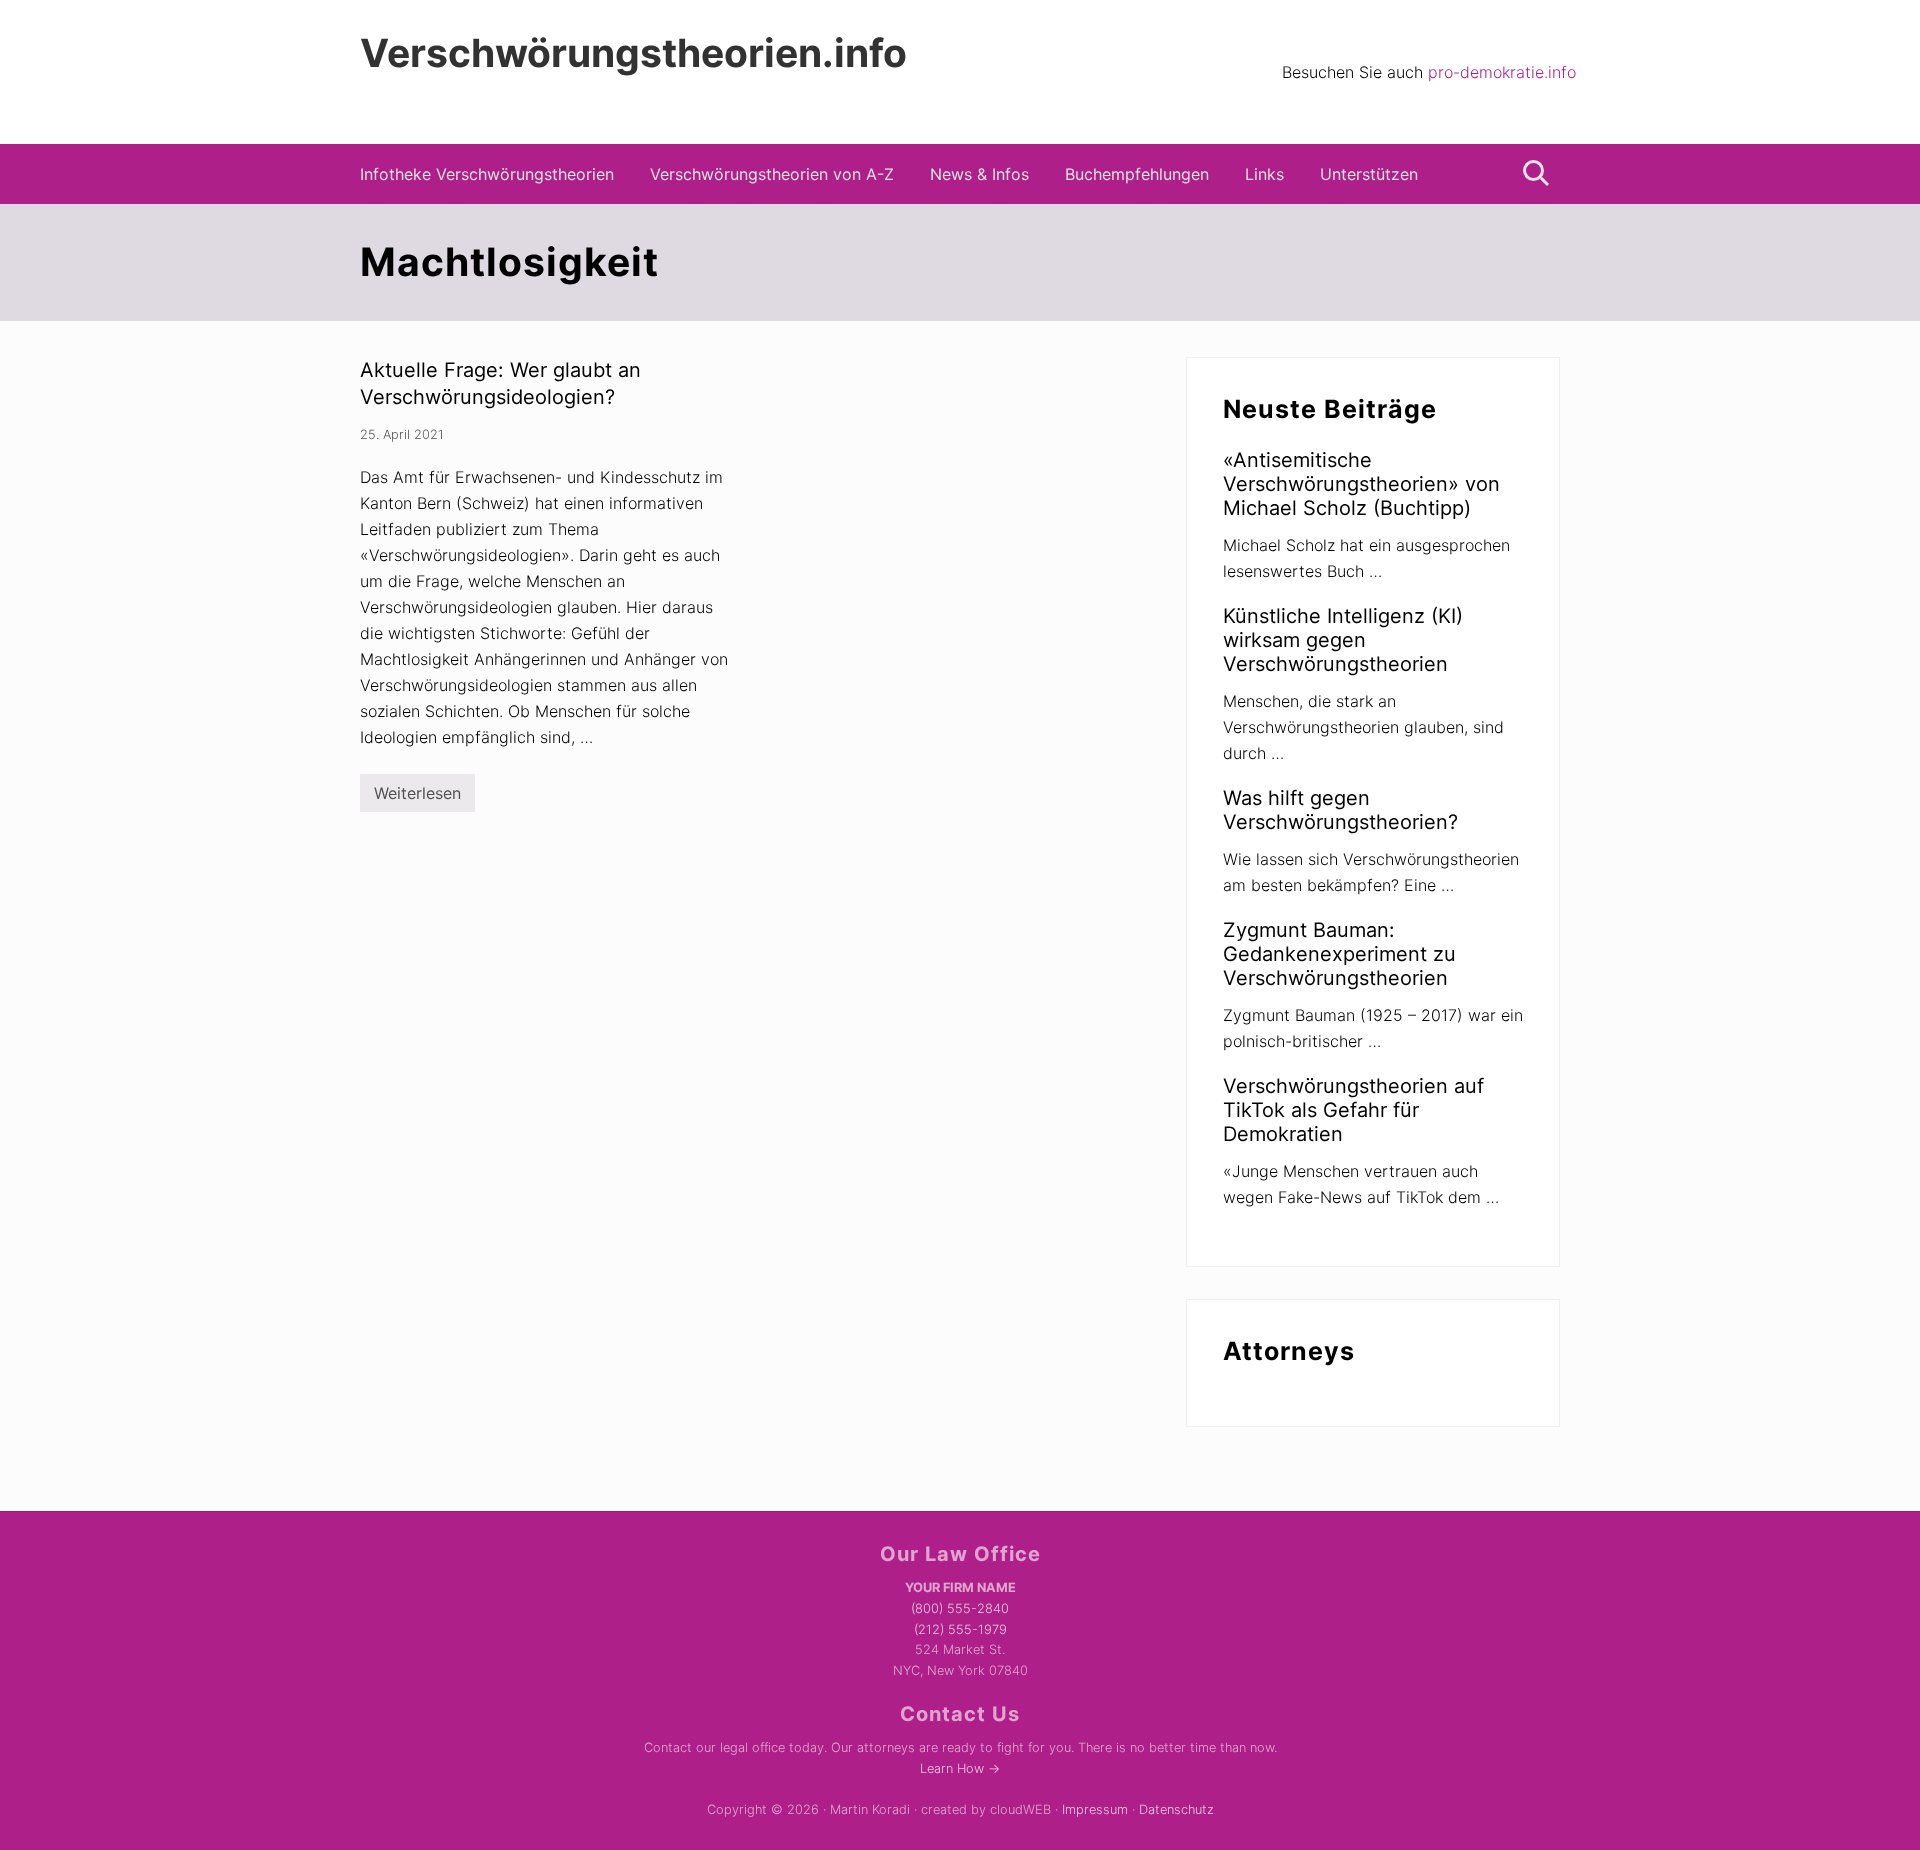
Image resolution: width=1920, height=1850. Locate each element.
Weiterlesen (417, 797)
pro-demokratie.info (1502, 72)
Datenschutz (1176, 1809)
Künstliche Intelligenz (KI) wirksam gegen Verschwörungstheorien (1343, 640)
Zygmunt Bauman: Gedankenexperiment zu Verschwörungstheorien (1339, 954)
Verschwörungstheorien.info (633, 53)
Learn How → (960, 1768)
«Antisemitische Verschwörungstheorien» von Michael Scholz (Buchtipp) (1361, 484)
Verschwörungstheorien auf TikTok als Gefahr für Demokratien (1353, 1110)
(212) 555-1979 (960, 1629)
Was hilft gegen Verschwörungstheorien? (1340, 810)
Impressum (1095, 1809)
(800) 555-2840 (960, 1608)
